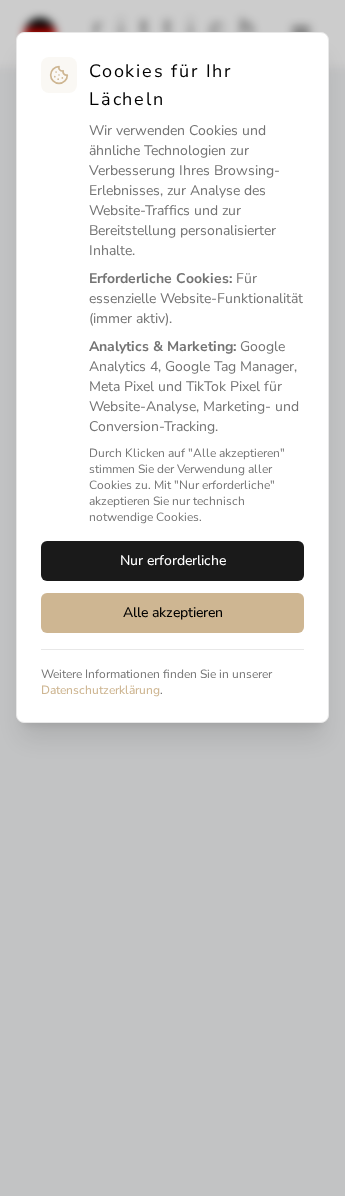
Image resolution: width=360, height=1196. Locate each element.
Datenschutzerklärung (100, 690)
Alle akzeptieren (173, 612)
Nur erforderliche (173, 560)
